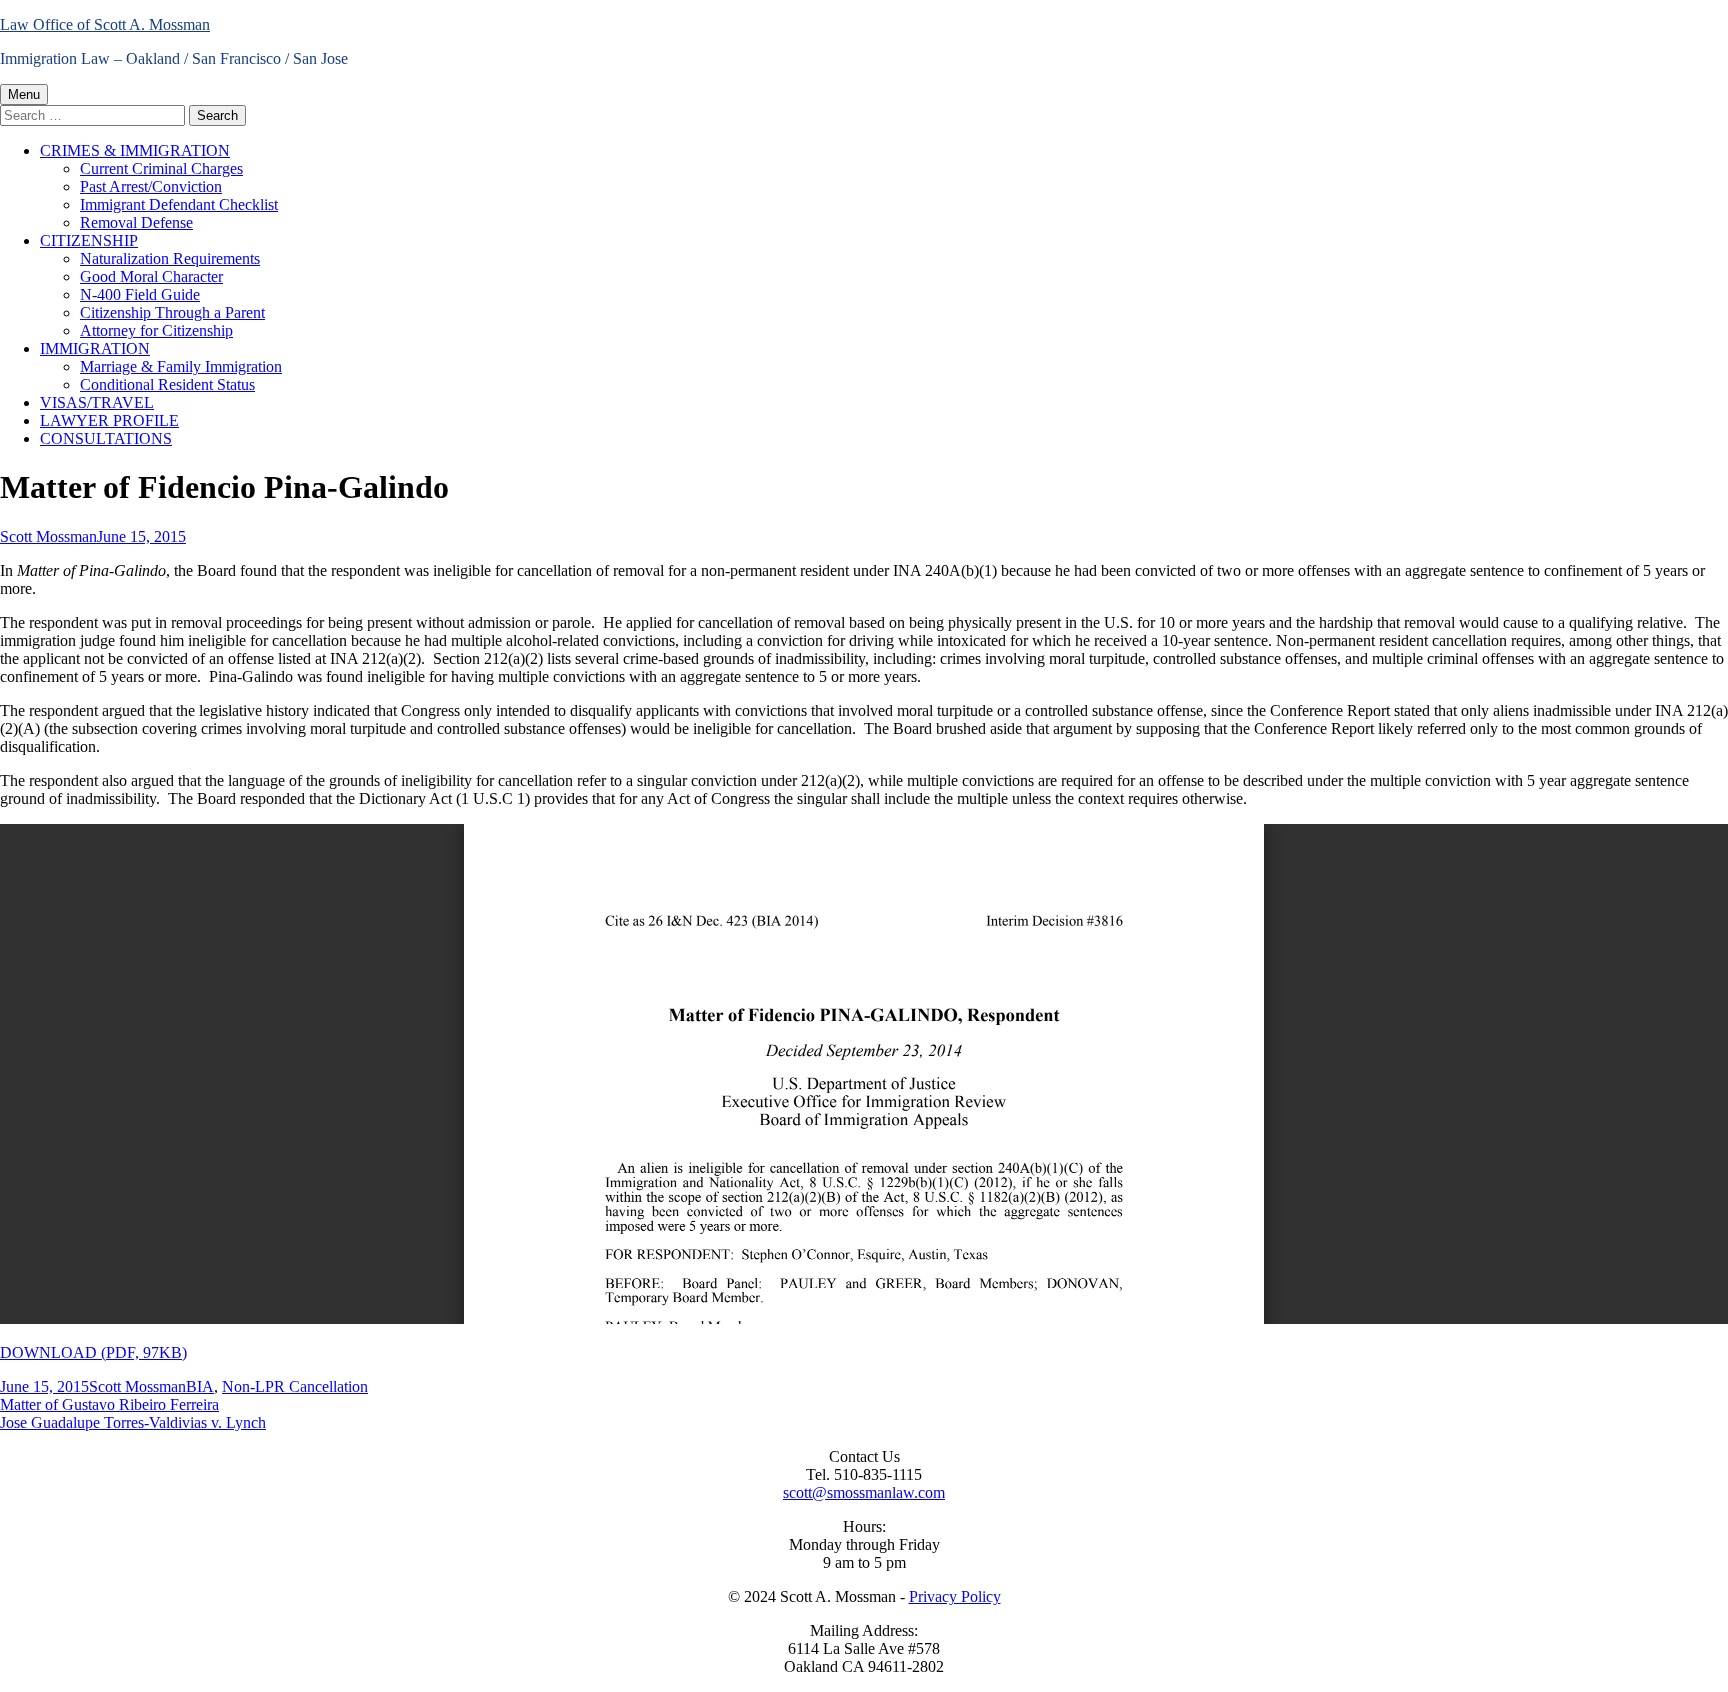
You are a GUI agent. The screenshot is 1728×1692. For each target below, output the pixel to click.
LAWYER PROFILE (109, 420)
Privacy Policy (955, 1596)
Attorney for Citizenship (156, 330)
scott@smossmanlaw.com (864, 1492)
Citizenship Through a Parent (172, 312)
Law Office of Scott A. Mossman (105, 24)
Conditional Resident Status (167, 384)
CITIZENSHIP (89, 240)
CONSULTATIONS (106, 438)
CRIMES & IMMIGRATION (135, 150)
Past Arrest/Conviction (151, 186)
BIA (200, 1386)
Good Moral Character (151, 276)
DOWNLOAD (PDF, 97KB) (93, 1352)
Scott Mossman (48, 536)
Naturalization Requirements (170, 258)
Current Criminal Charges (161, 168)
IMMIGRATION (95, 348)
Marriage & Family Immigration (181, 366)
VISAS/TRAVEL (97, 402)
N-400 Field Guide (140, 294)
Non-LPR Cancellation (295, 1386)
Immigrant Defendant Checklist (179, 204)
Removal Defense (136, 222)
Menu (24, 94)
